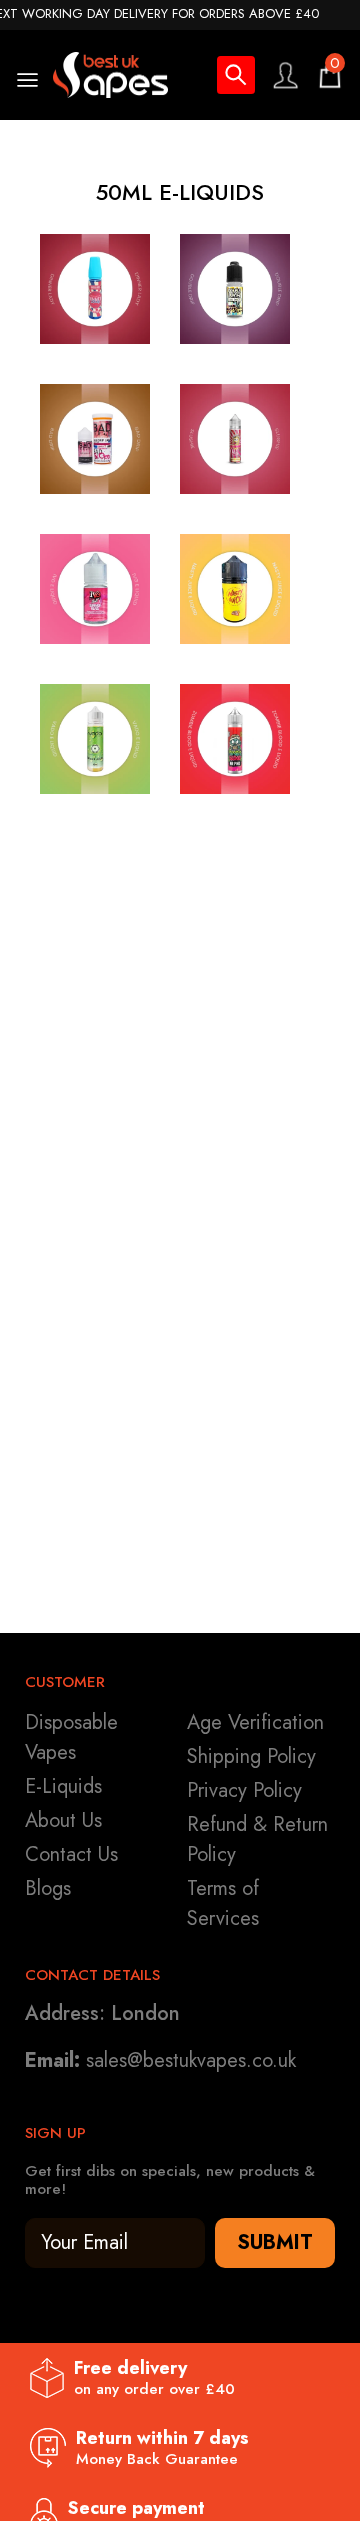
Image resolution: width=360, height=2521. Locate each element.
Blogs (48, 1888)
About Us (63, 1820)
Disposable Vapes (71, 1737)
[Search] (236, 78)
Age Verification (255, 1722)
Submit (275, 2242)
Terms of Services (223, 1903)
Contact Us (71, 1854)
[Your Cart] (330, 75)
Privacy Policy (244, 1790)
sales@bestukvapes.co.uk (191, 2060)
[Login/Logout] (285, 75)
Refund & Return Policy (257, 1839)
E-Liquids (63, 1786)
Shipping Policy (251, 1756)
